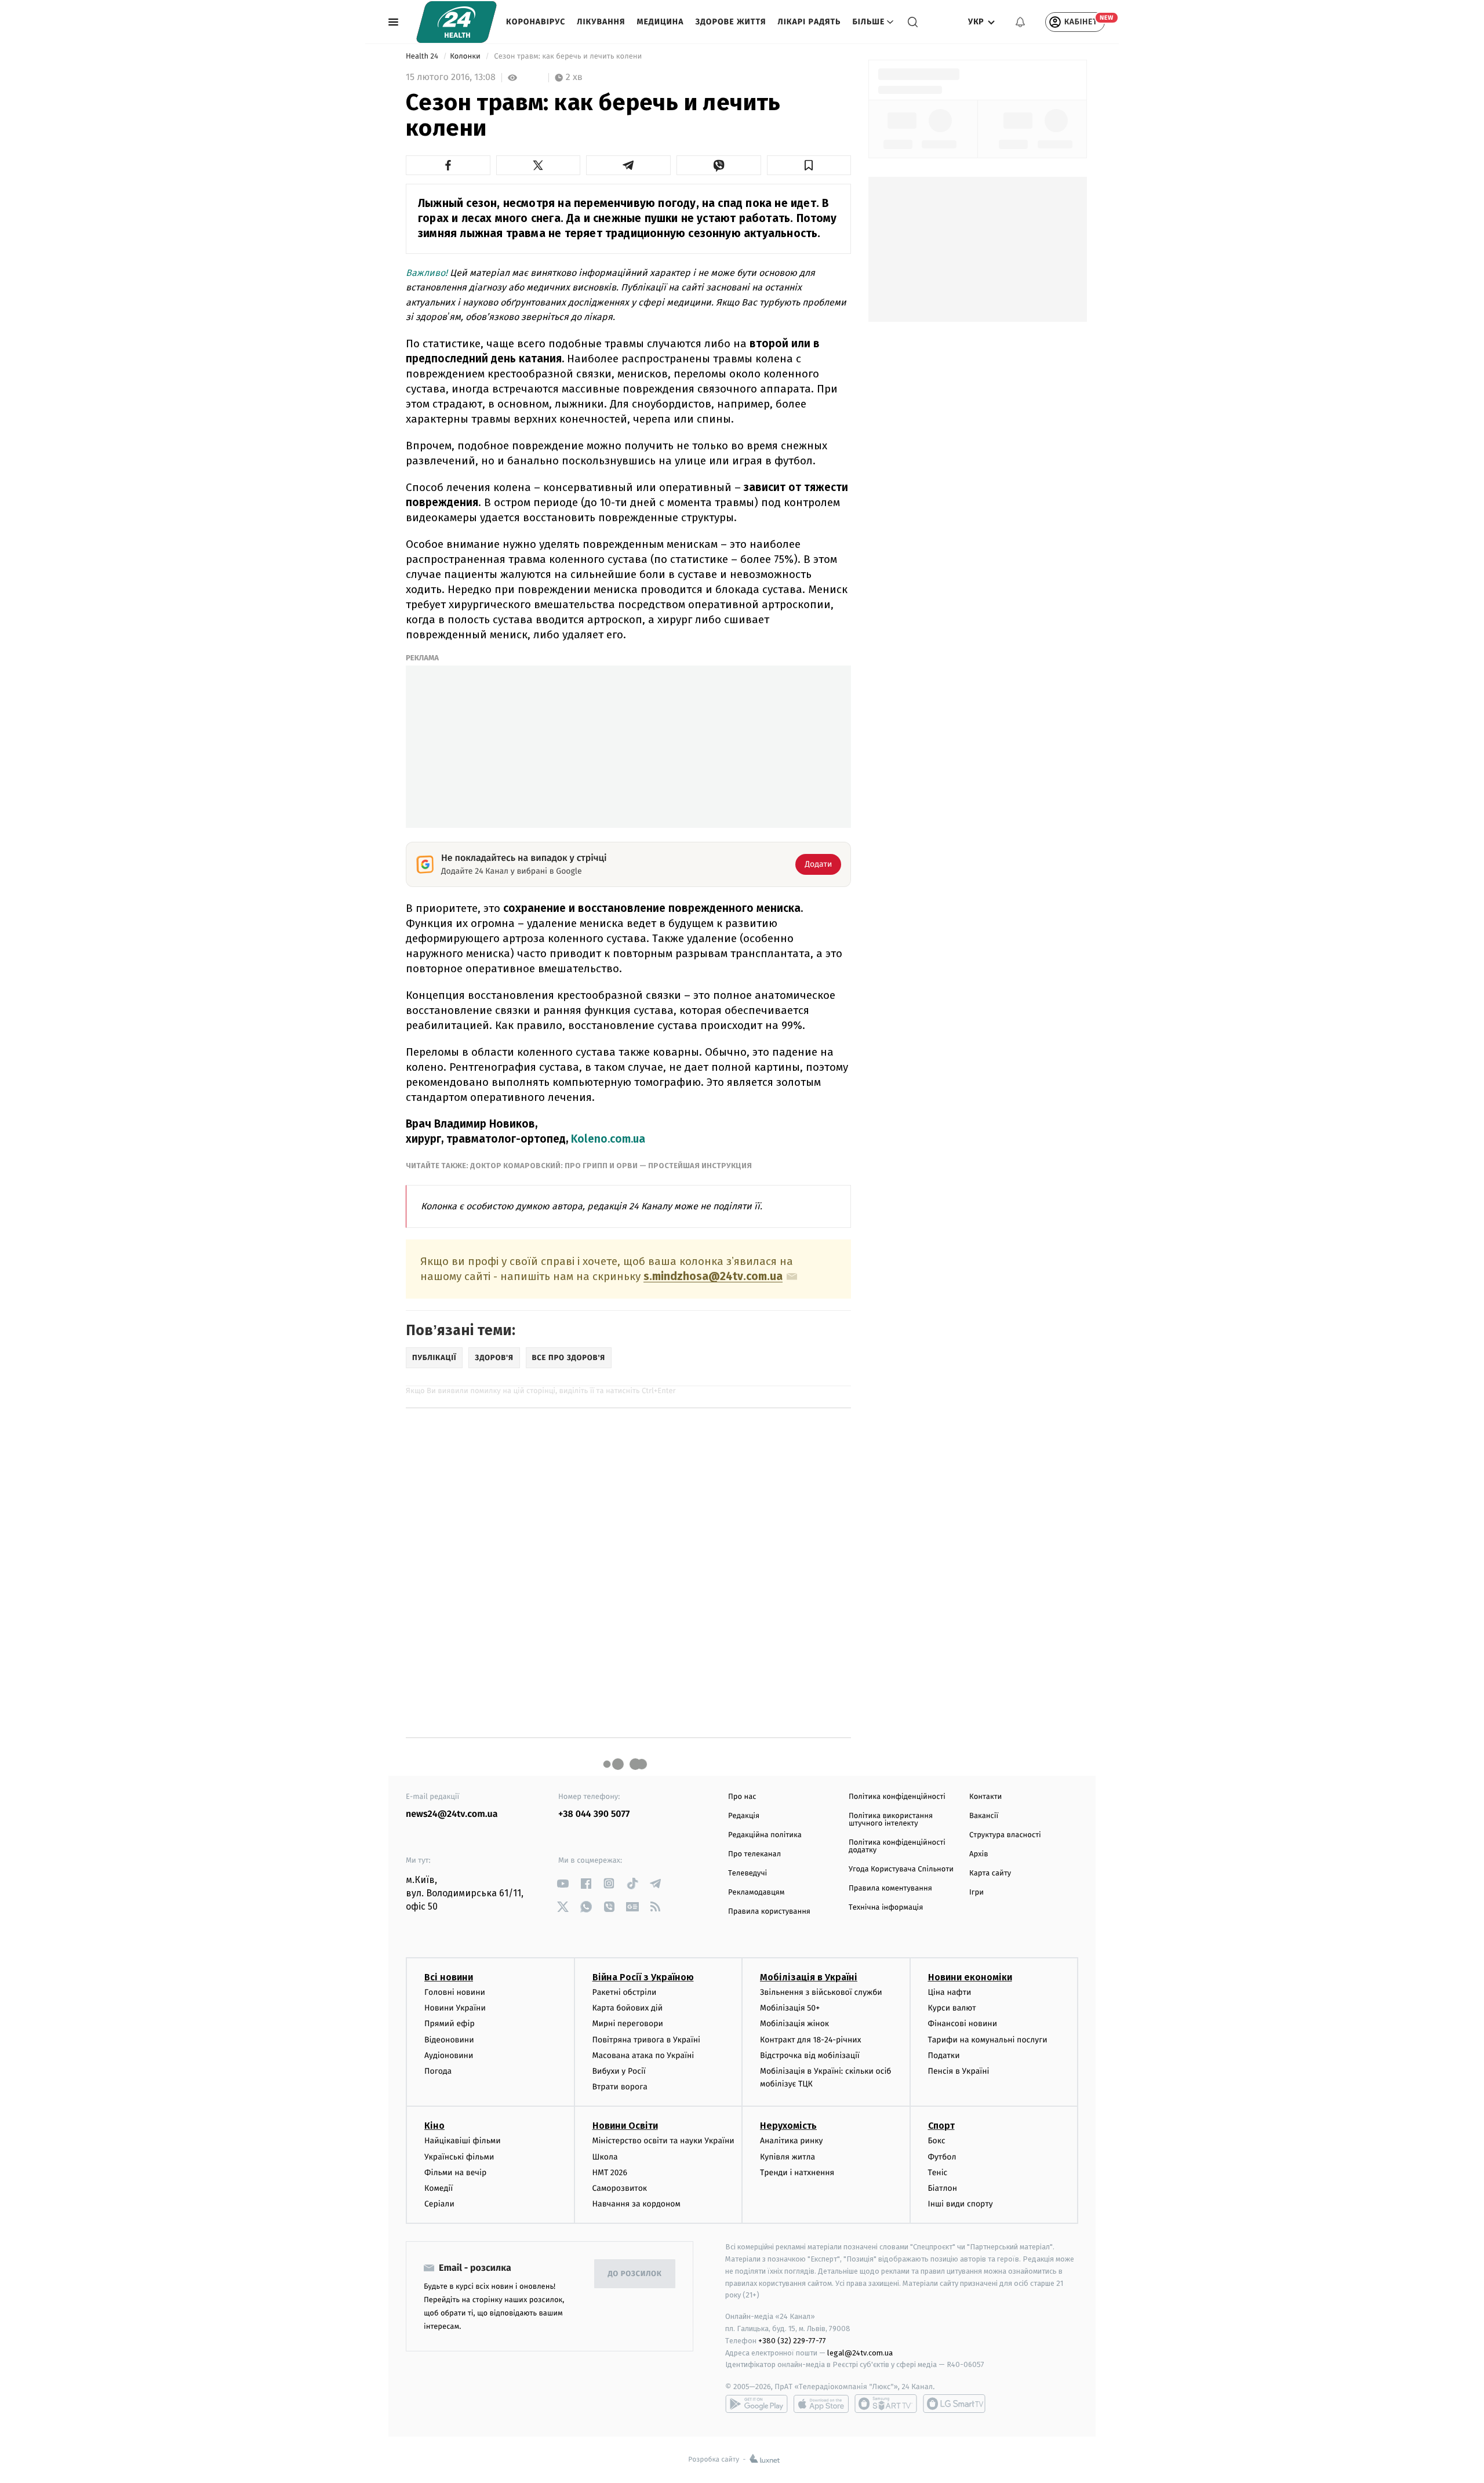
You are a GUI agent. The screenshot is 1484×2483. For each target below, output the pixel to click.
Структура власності (1005, 1835)
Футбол (942, 2157)
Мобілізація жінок (794, 2024)
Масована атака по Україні (643, 2055)
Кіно (434, 2126)
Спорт (941, 2126)
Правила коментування (890, 1888)
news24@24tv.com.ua (452, 1814)
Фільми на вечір (455, 2173)
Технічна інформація (886, 1908)
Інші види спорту (961, 2204)
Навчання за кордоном (636, 2204)
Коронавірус (536, 22)
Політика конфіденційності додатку (897, 1846)
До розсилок (635, 2274)
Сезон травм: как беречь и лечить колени (568, 57)
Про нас (742, 1797)
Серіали (439, 2204)
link (563, 1883)
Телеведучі (748, 1873)
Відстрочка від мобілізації (810, 2055)
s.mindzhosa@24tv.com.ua (713, 1277)
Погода (438, 2071)
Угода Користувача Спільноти (901, 1869)
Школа (605, 2157)
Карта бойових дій (628, 2008)
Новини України (455, 2008)
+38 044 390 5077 (594, 1814)
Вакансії (984, 1816)
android (756, 2404)
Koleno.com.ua (608, 1139)
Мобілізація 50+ (790, 2008)
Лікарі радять (809, 22)
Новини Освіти (625, 2126)
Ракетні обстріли (625, 1992)
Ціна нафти (950, 1992)
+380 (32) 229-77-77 (792, 2341)
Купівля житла (788, 2157)
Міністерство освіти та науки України (663, 2141)
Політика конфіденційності (897, 1797)
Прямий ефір (450, 2024)
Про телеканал (754, 1854)
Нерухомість (788, 2126)
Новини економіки (970, 1977)
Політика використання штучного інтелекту (891, 1820)
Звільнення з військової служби (821, 1992)
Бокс (937, 2141)
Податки (944, 2055)
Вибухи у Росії (619, 2071)
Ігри (976, 1893)
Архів (979, 1854)
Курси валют (952, 2008)
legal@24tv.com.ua (860, 2353)
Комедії (439, 2188)
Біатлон (943, 2188)
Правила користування (769, 1912)
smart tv (886, 2404)
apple (821, 2404)
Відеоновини (449, 2040)
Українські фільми (459, 2157)
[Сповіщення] (1020, 22)
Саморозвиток (620, 2188)
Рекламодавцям (756, 1893)
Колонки (466, 57)
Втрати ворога (620, 2087)
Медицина (660, 22)
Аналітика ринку (791, 2141)
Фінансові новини (963, 2024)
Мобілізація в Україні (809, 1977)
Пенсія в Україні (959, 2071)
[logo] (457, 22)
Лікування (601, 22)
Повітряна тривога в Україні (646, 2040)
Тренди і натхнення (797, 2173)
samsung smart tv (954, 2404)
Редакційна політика (765, 1835)
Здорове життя (730, 22)
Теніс (938, 2173)
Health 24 (423, 57)
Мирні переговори (628, 2024)
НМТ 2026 (610, 2173)
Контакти (985, 1797)
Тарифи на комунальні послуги (988, 2040)
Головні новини (455, 1992)
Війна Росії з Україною (643, 1977)
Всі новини (449, 1977)
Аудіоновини (449, 2055)
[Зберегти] (809, 165)
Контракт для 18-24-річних (810, 2040)
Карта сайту (990, 1873)
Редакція (744, 1816)
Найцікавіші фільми (463, 2141)
